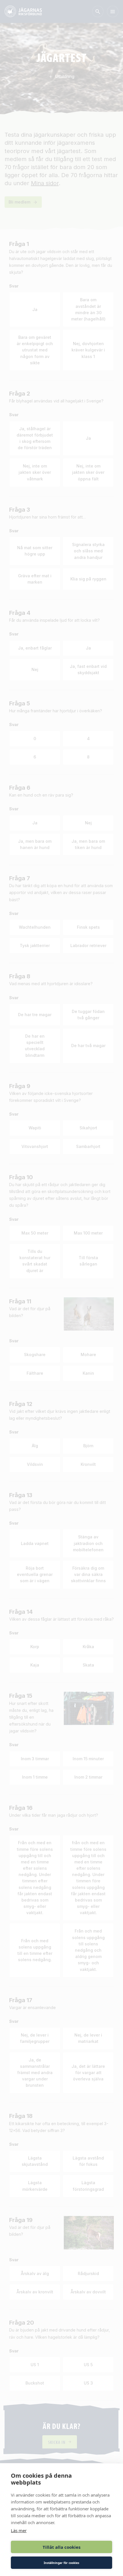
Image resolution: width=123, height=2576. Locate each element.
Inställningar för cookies (61, 2563)
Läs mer (19, 2530)
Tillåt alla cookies (61, 2547)
